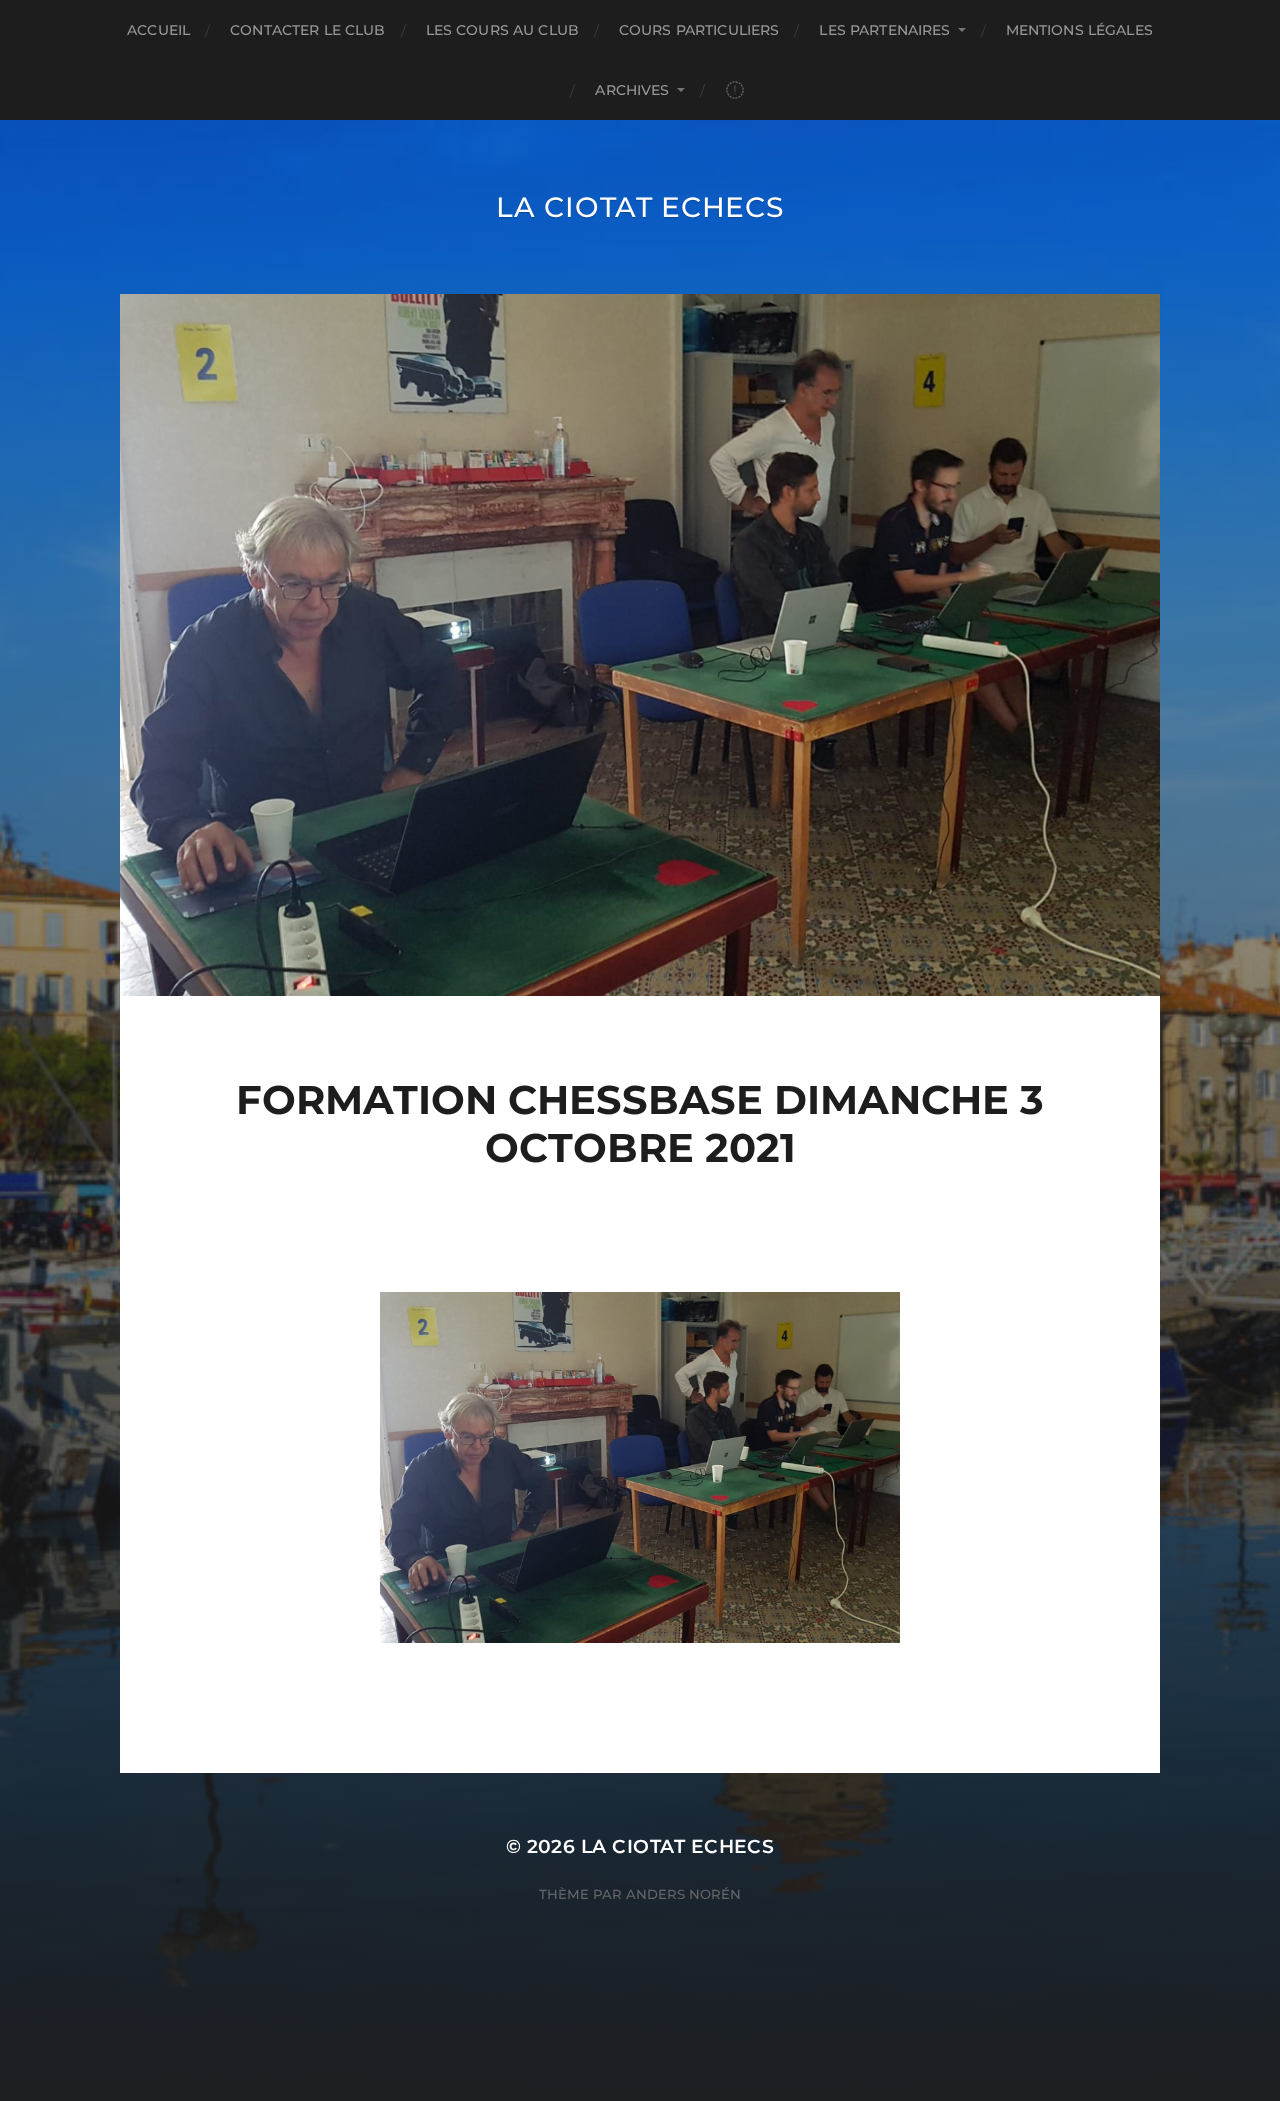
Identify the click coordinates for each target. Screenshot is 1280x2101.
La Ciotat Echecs (639, 207)
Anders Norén (683, 1894)
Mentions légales (1079, 30)
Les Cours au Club (502, 30)
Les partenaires (884, 30)
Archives (632, 90)
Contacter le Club (307, 30)
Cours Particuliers (699, 30)
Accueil (158, 30)
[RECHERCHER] (735, 90)
